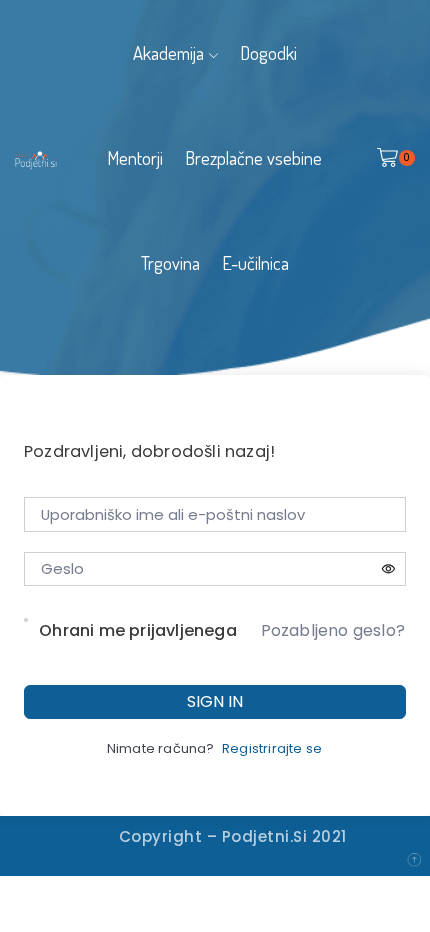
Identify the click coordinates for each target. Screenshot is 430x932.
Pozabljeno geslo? (333, 630)
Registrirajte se (272, 748)
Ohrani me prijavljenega (138, 630)
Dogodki (268, 52)
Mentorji (135, 157)
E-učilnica (255, 262)
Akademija (168, 52)
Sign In (215, 701)
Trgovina (170, 262)
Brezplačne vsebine (253, 157)
